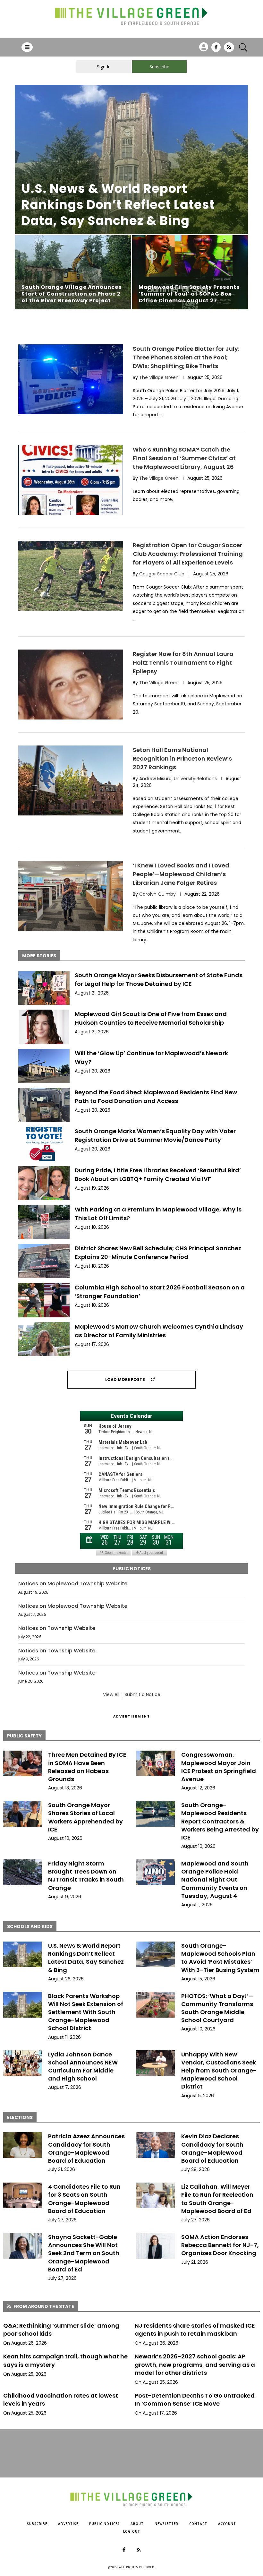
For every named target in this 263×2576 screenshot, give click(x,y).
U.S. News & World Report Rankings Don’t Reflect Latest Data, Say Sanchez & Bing (118, 205)
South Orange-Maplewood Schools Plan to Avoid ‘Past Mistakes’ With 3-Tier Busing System (220, 1958)
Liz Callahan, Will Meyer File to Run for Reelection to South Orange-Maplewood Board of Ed (217, 2199)
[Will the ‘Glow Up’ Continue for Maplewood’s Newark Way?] (44, 1066)
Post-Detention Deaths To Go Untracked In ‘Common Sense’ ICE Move (195, 2399)
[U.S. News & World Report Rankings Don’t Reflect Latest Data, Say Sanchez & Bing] (131, 159)
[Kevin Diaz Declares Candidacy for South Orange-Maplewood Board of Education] (156, 2145)
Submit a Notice (142, 1694)
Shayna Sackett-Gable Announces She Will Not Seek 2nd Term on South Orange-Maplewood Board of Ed (84, 2253)
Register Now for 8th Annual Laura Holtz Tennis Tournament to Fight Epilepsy (183, 663)
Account (227, 2524)
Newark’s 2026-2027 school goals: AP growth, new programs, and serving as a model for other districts (195, 2364)
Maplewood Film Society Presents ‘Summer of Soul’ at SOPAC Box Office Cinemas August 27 (189, 294)
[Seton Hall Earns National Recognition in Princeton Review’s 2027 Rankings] (71, 780)
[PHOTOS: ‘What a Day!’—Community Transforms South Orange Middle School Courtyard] (156, 2005)
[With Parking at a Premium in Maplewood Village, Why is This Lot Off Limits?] (44, 1222)
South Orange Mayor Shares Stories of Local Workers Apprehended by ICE (85, 1817)
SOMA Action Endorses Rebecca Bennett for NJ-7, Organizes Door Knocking (220, 2245)
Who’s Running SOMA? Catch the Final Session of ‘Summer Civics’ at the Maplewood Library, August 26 (184, 458)
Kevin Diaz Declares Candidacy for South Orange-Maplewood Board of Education (212, 2148)
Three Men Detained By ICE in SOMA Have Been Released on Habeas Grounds (87, 1767)
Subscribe (37, 2524)
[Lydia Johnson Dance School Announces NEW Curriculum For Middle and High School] (22, 2063)
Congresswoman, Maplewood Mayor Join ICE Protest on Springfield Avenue (219, 1767)
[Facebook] (216, 49)
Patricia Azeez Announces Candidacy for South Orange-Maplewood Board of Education (86, 2148)
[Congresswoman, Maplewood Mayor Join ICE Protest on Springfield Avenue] (156, 1763)
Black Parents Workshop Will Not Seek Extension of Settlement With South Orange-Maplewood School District (86, 2012)
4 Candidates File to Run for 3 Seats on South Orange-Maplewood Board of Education (84, 2199)
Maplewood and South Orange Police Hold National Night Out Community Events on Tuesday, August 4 (215, 1880)
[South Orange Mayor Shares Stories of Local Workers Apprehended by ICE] (22, 1814)
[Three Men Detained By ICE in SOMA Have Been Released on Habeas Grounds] (22, 1763)
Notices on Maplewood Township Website (73, 1584)
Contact (198, 2524)
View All (111, 1694)
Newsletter (166, 2524)
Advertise (68, 2524)
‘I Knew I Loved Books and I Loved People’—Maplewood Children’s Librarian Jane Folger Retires (181, 874)
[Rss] (229, 49)
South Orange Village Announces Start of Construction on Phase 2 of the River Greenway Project (72, 294)
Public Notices (104, 2524)
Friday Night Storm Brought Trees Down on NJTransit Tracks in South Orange (86, 1876)
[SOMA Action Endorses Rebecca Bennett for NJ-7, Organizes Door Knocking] (156, 2246)
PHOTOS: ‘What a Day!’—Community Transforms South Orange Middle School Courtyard (217, 2008)
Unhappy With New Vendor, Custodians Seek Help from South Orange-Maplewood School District (219, 2071)
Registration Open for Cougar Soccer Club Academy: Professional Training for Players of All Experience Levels (188, 554)
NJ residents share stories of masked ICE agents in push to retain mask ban (195, 2330)
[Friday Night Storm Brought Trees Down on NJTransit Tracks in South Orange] (22, 1872)
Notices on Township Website (57, 1628)
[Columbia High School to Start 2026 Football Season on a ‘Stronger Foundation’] (44, 1300)
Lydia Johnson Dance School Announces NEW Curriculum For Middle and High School (83, 2067)
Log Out (132, 2531)
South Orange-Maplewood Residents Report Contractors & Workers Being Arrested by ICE (220, 1821)
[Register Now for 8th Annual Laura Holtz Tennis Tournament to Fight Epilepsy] (71, 685)
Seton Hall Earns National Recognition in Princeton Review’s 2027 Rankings (182, 758)
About (137, 2524)
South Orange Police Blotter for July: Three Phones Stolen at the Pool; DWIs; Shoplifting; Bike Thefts (186, 357)
